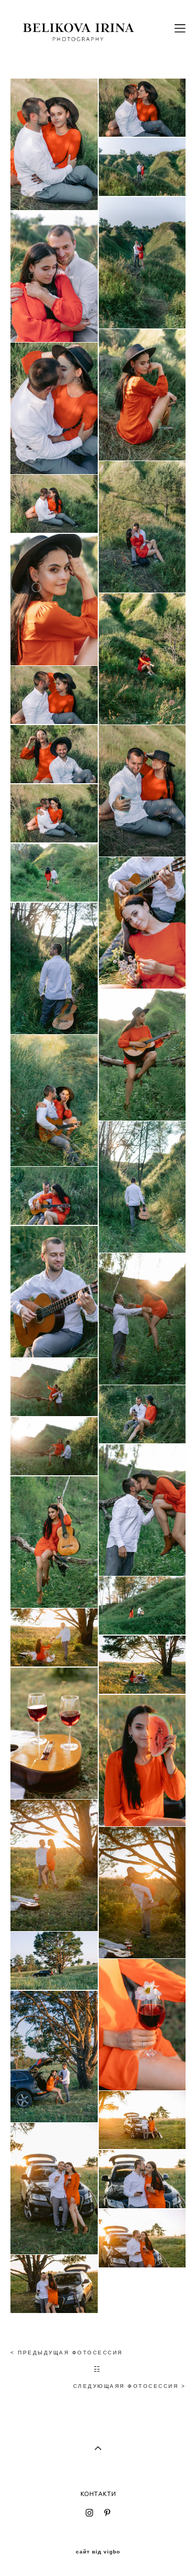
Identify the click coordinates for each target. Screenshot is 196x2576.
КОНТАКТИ (98, 2494)
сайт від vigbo (98, 2552)
